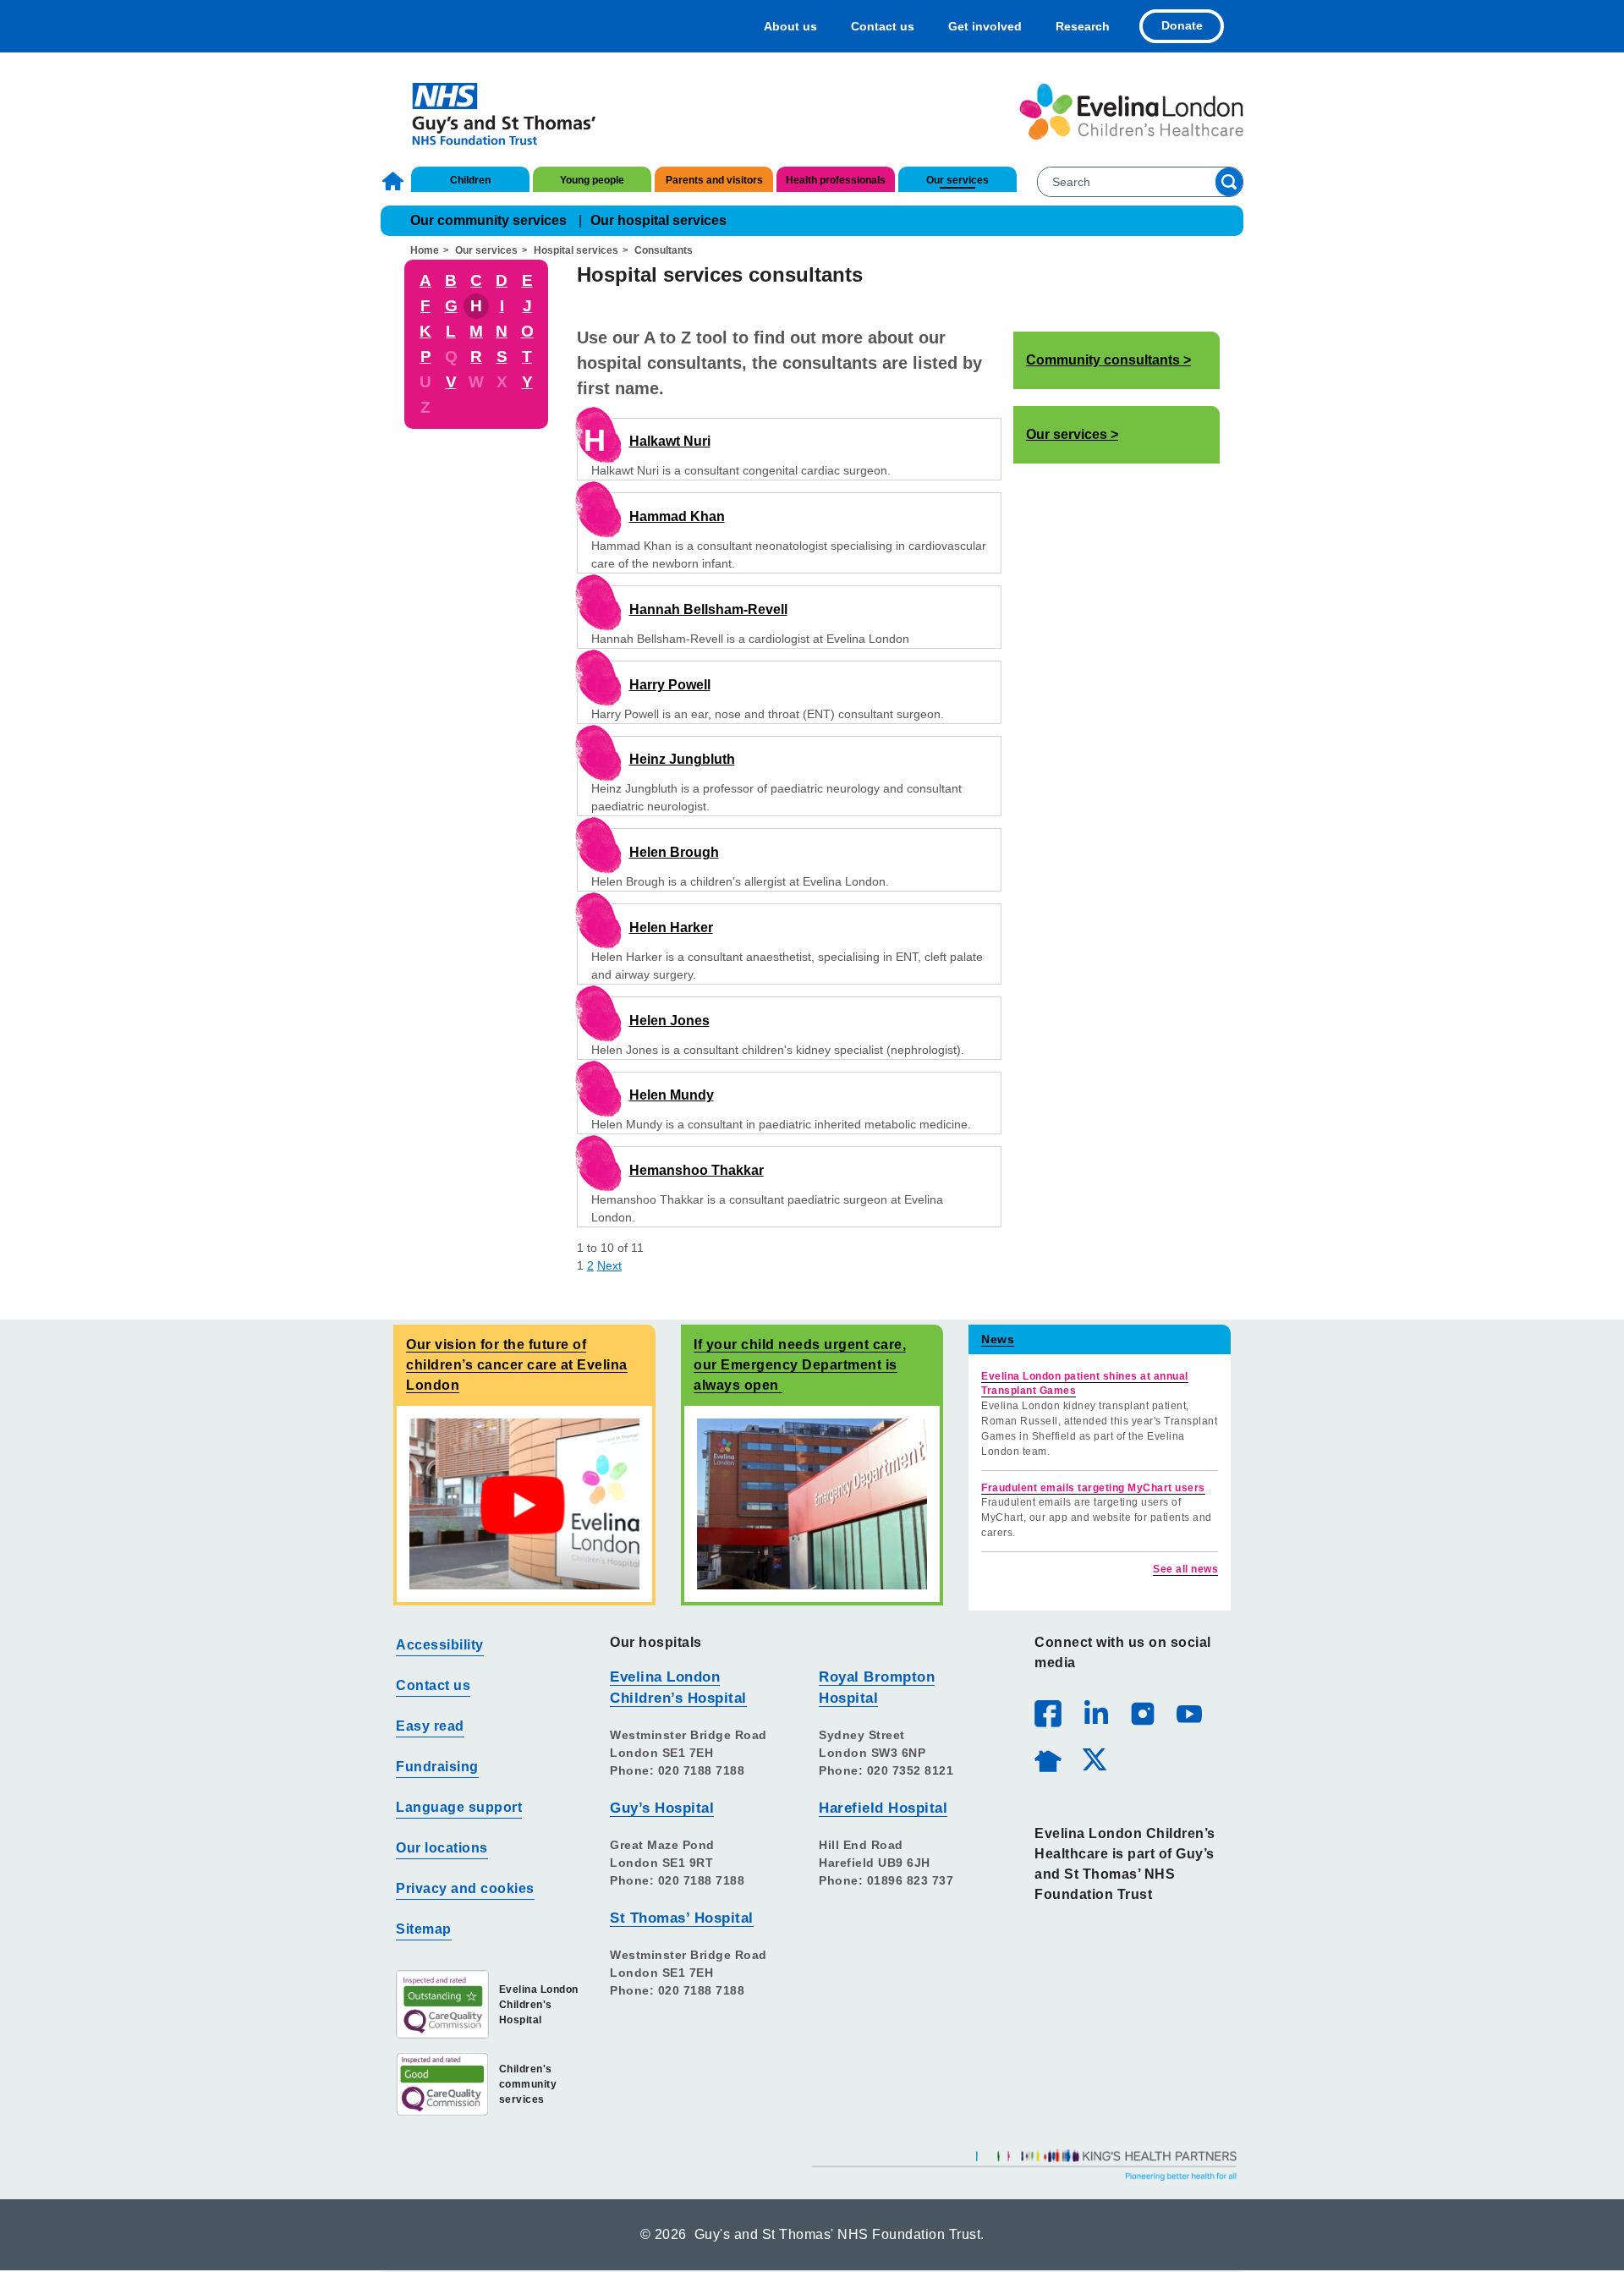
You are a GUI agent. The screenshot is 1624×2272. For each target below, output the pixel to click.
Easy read (430, 1726)
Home (395, 181)
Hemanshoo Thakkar (697, 1170)
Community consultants (1103, 360)
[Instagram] (1142, 1713)
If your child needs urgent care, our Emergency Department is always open (800, 1365)
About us (790, 26)
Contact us (883, 26)
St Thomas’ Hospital (682, 1918)
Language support (459, 1807)
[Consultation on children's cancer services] (524, 1504)
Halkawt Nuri (670, 441)
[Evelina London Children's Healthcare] (1131, 112)
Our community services (488, 220)
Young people (592, 180)
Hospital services (576, 250)
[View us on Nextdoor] (1047, 1759)
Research (1083, 26)
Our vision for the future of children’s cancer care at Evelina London (517, 1365)
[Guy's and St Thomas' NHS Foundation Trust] (493, 112)
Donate (1182, 25)
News (998, 1339)
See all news (1185, 1569)
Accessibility (440, 1645)
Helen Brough (674, 852)
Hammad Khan (677, 516)
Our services (957, 180)
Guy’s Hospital (662, 1808)
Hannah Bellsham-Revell (708, 609)
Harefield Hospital (883, 1808)
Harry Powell (670, 685)
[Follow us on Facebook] (1048, 1714)
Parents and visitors (714, 180)
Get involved (985, 26)
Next (609, 1265)
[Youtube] (1188, 1713)
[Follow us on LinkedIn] (1095, 1713)
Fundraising (437, 1767)
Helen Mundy (672, 1095)
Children (470, 180)
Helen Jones (669, 1021)
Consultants (664, 250)
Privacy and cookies (465, 1888)
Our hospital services (658, 220)
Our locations (442, 1848)
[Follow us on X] (1094, 1759)
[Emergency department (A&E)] (812, 1504)
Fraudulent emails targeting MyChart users (1093, 1488)
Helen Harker (671, 927)
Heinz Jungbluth (682, 759)
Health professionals (836, 180)
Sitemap (424, 1929)
